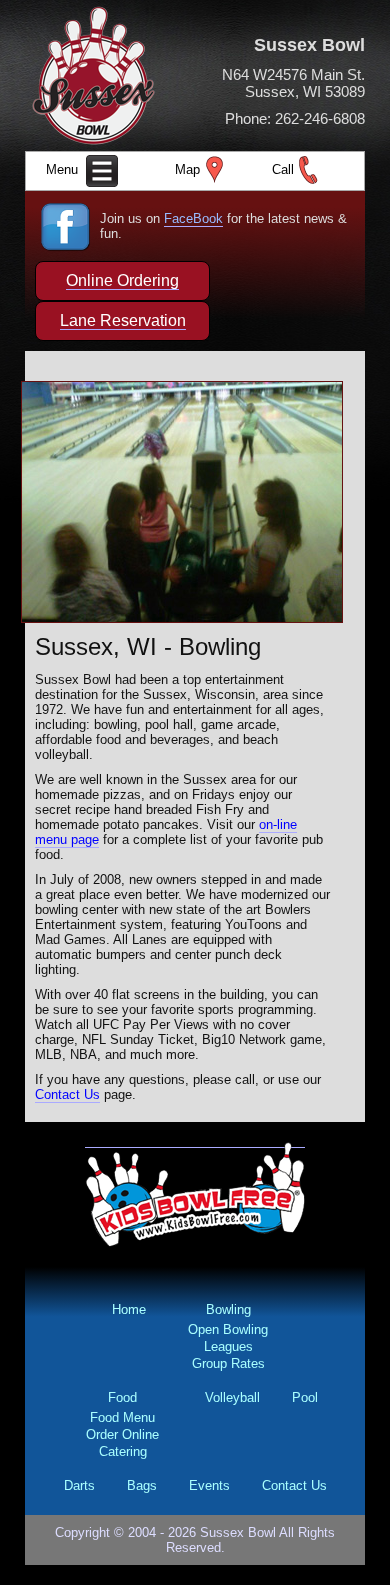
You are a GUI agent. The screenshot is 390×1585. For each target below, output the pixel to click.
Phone (246, 118)
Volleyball (232, 1397)
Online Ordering (122, 280)
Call (283, 169)
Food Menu (122, 1417)
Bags (142, 1485)
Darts (79, 1485)
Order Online (122, 1434)
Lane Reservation (123, 320)
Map (187, 169)
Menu (64, 169)
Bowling (228, 1309)
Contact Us (67, 1094)
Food (122, 1397)
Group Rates (228, 1363)
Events (209, 1485)
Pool (305, 1397)
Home (129, 1309)
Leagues (228, 1346)
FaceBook (193, 218)
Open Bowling (228, 1329)
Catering (123, 1451)
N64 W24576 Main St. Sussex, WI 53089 (293, 83)
